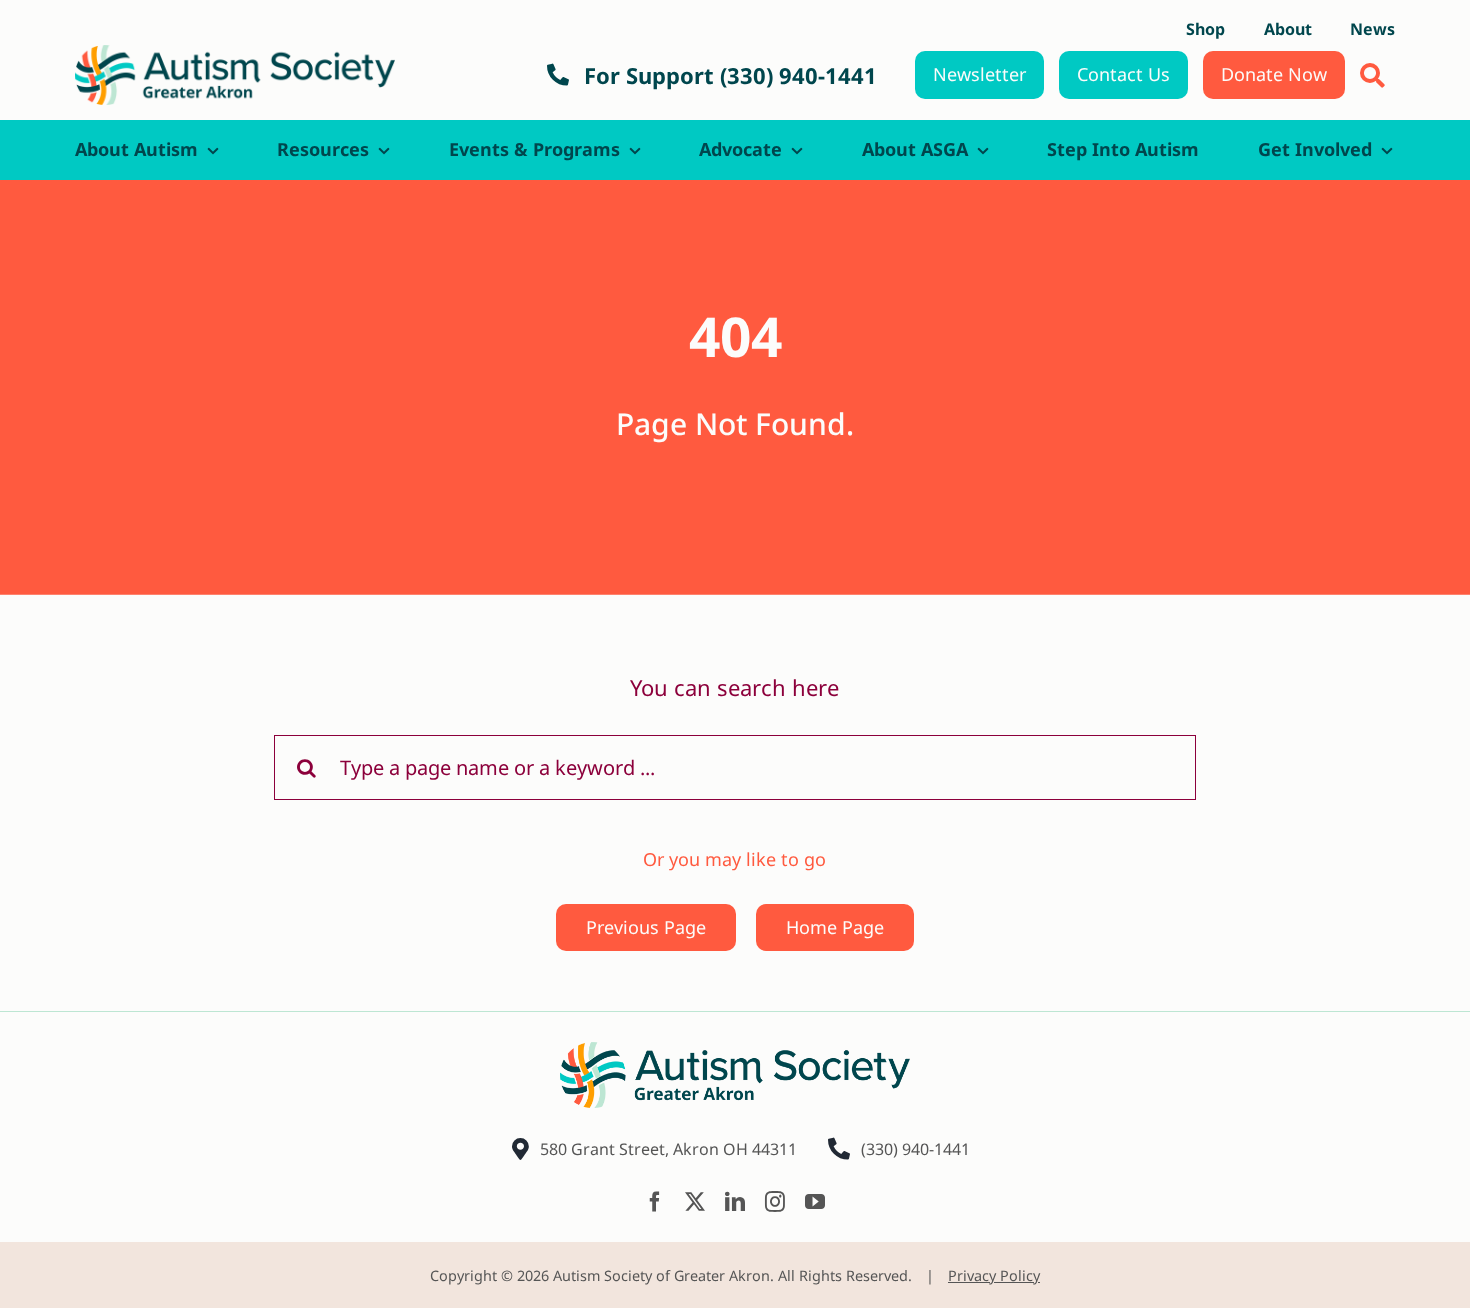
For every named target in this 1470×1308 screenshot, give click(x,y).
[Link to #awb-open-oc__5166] (1372, 75)
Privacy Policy (994, 1275)
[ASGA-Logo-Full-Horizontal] (235, 54)
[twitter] (695, 1202)
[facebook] (655, 1202)
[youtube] (815, 1202)
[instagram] (775, 1202)
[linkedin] (735, 1202)
